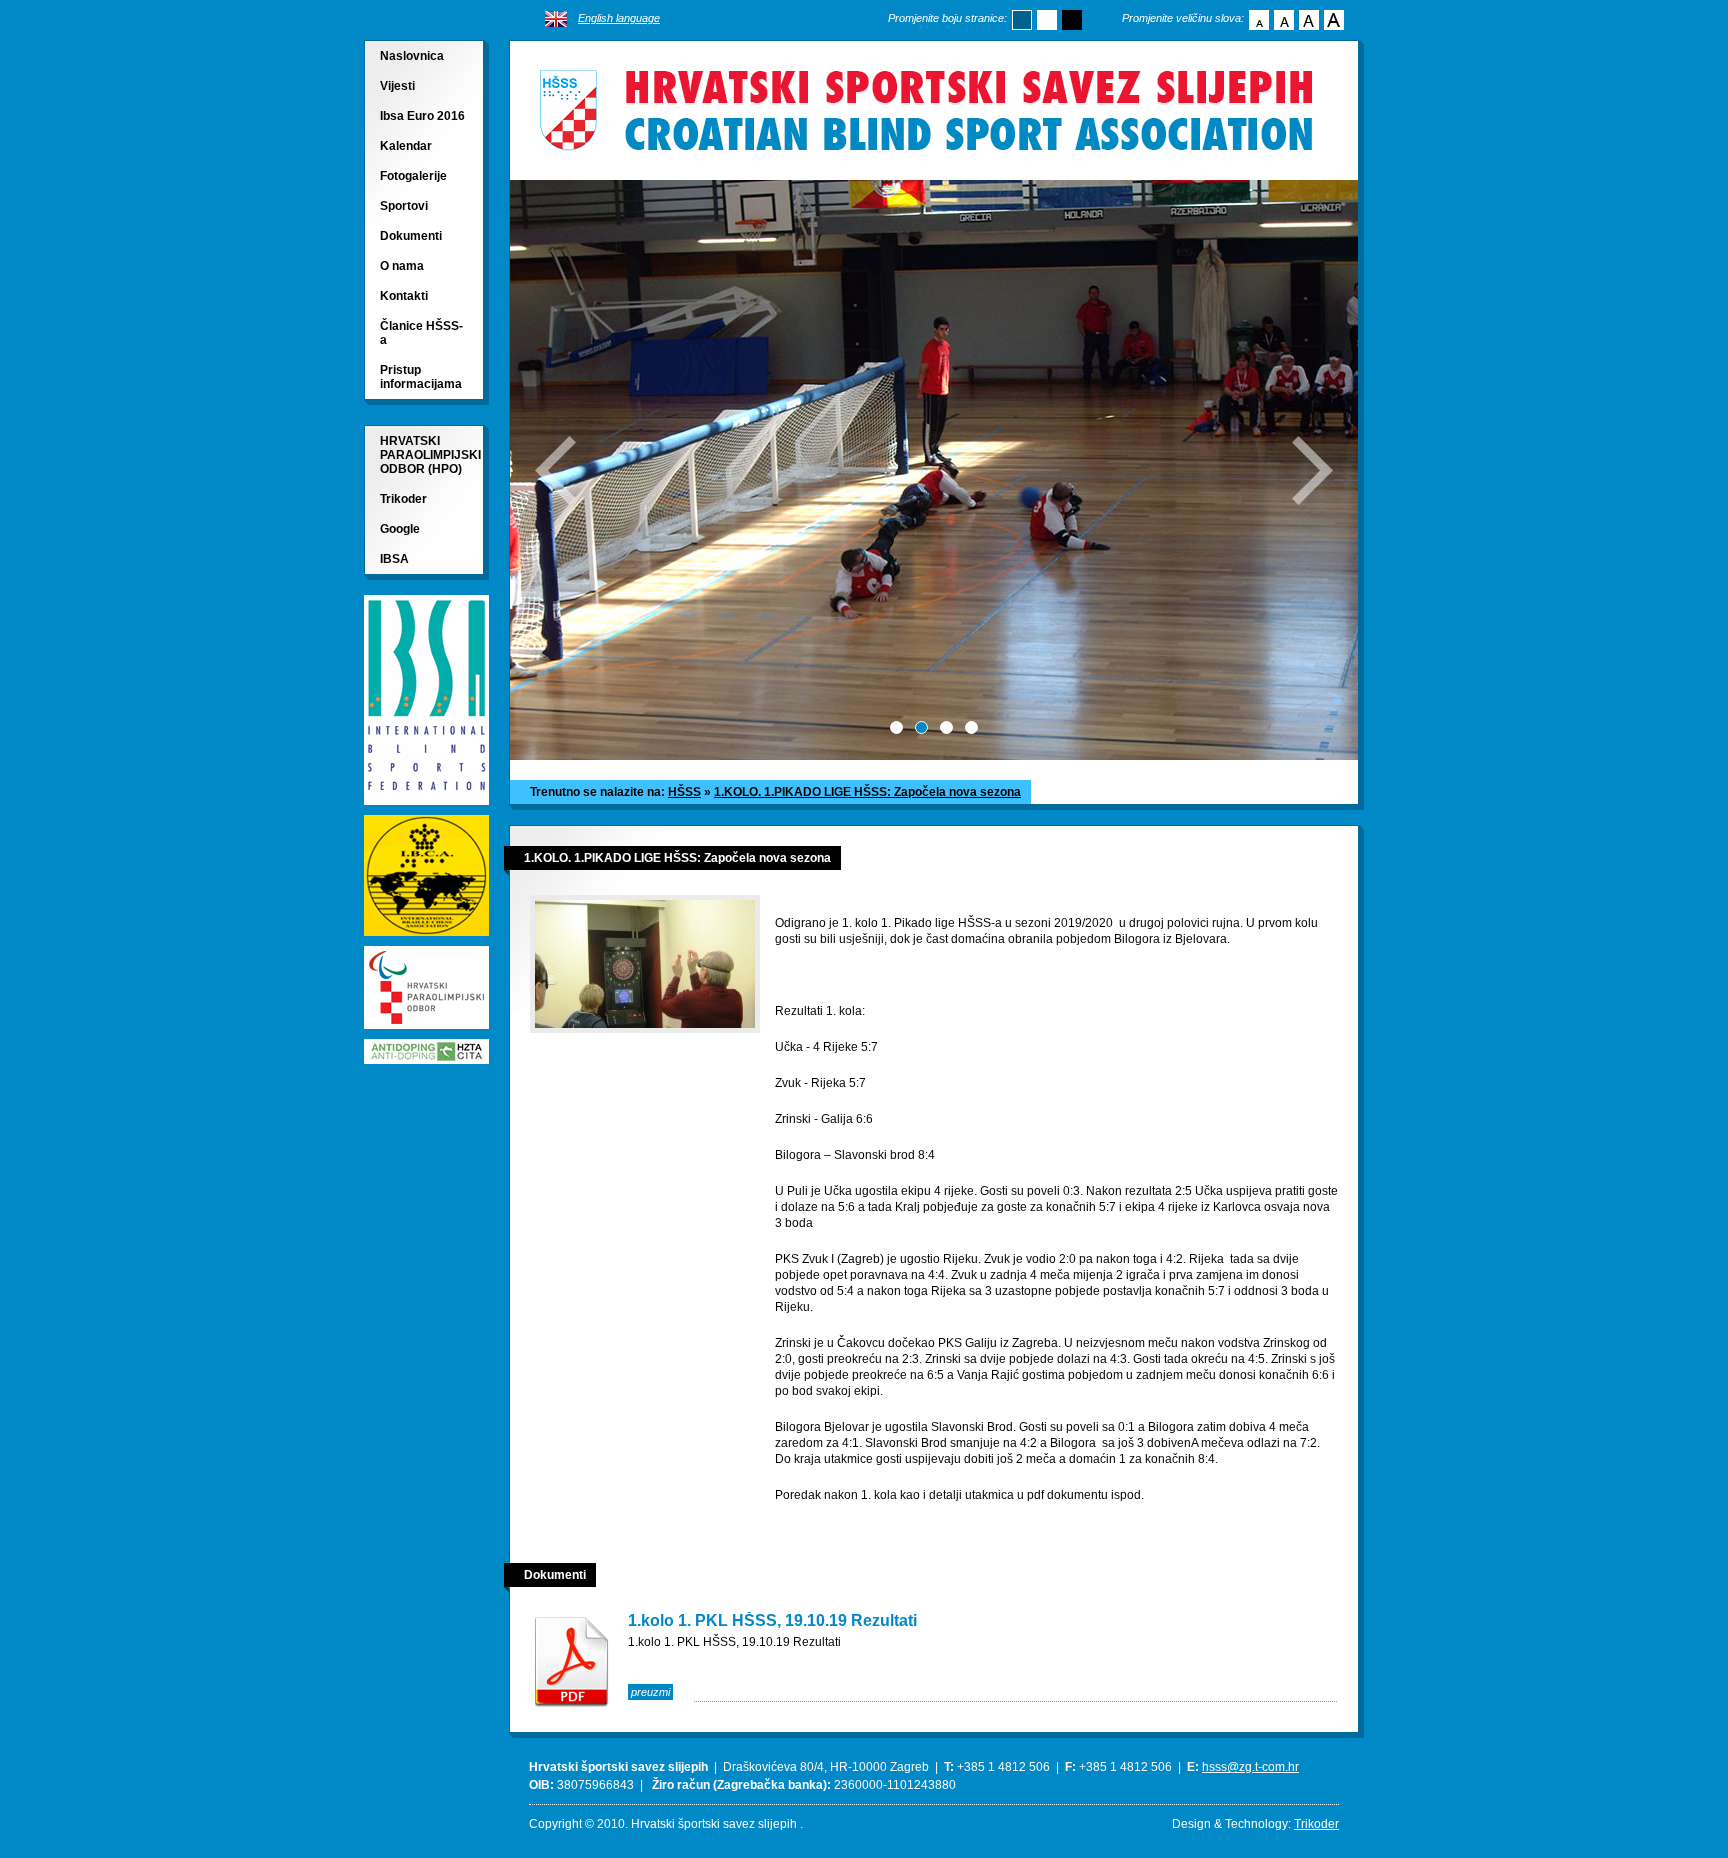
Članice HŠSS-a (421, 333)
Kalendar (406, 146)
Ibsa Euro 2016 (422, 116)
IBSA (394, 559)
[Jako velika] (1334, 20)
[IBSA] (426, 809)
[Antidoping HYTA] (426, 1058)
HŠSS (684, 792)
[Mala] (1259, 20)
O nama (402, 266)
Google (400, 529)
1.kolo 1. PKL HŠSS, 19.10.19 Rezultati (772, 1620)
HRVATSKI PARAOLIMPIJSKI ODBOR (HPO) (430, 455)
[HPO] (426, 1033)
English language (619, 18)
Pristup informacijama (421, 377)
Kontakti (404, 296)
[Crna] (1072, 20)
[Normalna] (1284, 20)
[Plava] (1022, 20)
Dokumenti (411, 236)
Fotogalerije (413, 176)
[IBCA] (426, 940)
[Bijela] (1047, 20)
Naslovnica (412, 56)
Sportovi (404, 206)
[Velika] (1309, 20)
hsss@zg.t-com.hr (1250, 1767)
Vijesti (397, 86)
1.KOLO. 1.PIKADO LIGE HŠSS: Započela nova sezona (867, 792)
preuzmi (650, 1692)
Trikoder (403, 499)
